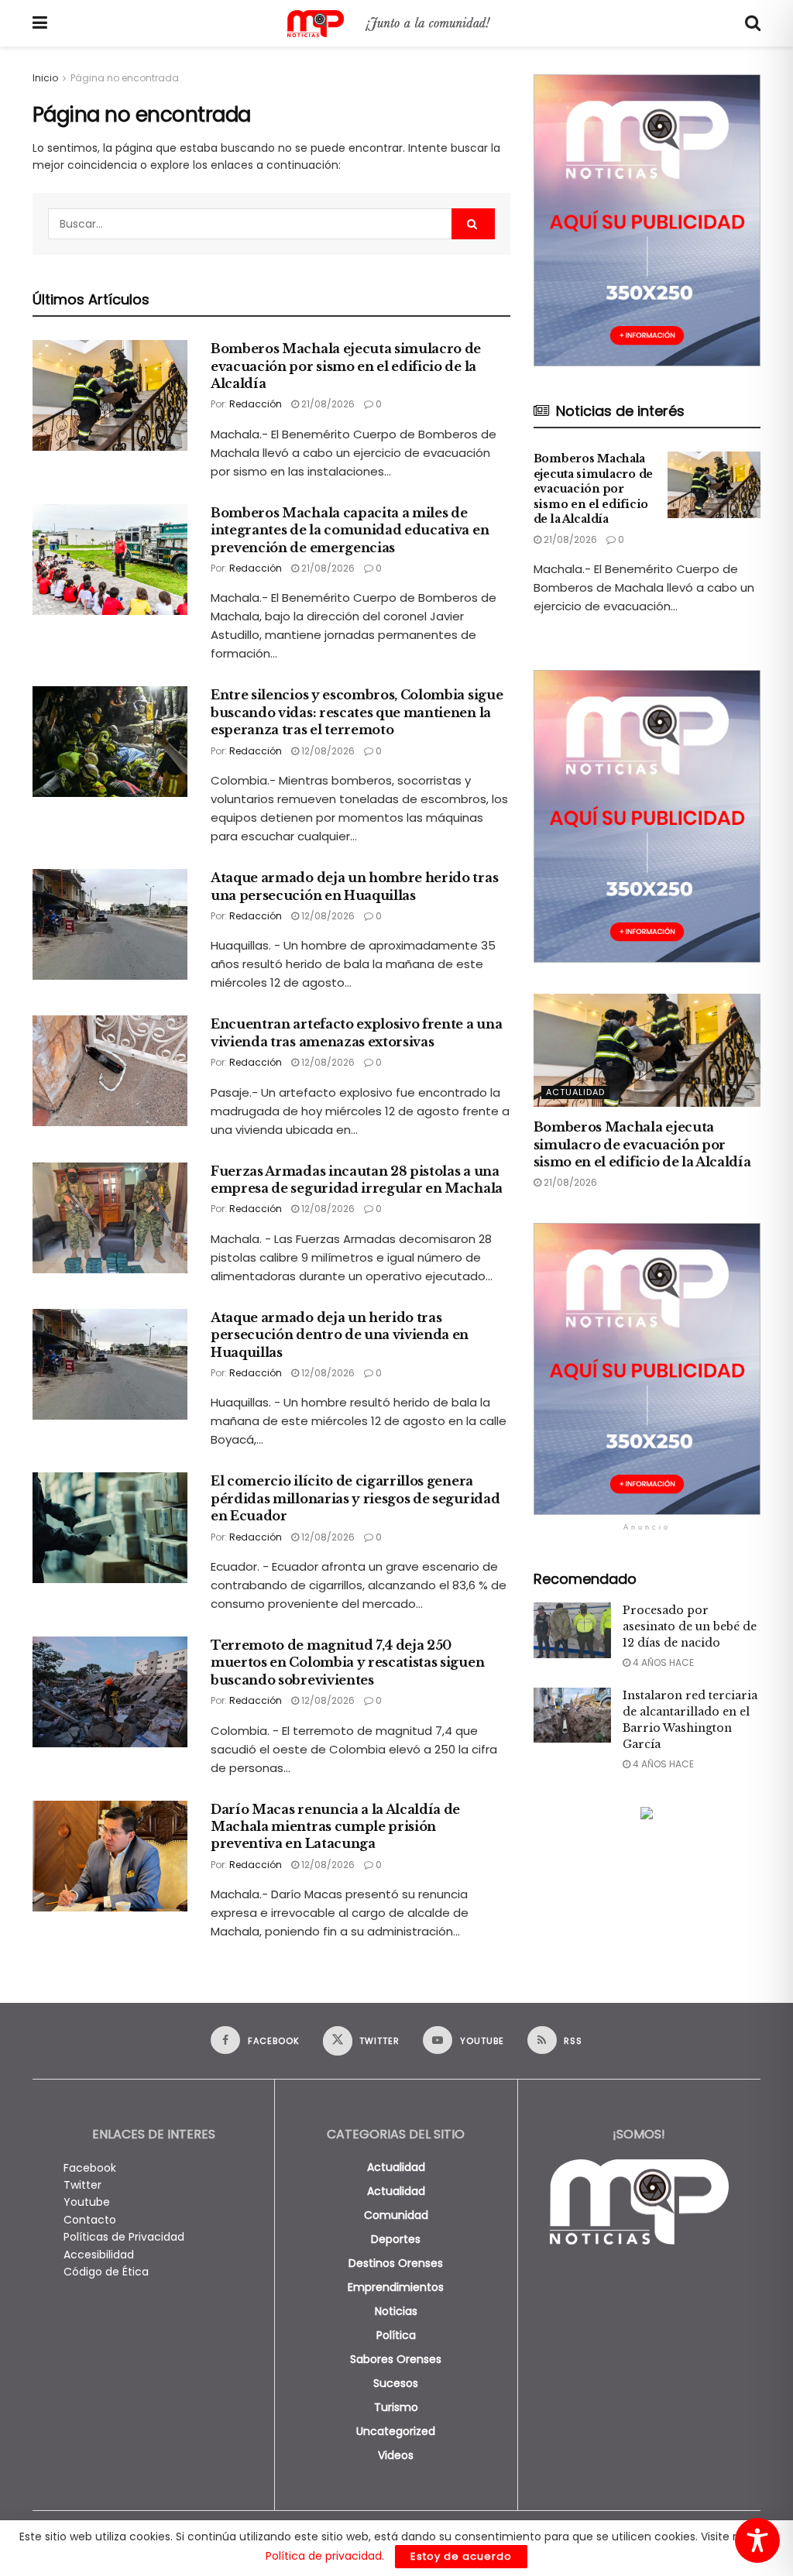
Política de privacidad (324, 2556)
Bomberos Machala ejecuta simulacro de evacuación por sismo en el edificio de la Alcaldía (346, 366)
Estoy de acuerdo (461, 2556)
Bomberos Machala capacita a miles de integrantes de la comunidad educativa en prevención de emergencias (350, 530)
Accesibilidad (99, 2255)
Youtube (87, 2202)
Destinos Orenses (396, 2263)
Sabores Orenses (396, 2359)
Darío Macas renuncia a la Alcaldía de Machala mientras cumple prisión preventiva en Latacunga (335, 1827)
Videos (396, 2455)
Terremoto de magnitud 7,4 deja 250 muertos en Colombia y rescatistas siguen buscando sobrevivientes (347, 1662)
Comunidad (396, 2215)
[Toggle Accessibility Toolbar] (757, 2540)
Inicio (45, 78)
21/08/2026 (327, 404)
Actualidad (575, 1092)
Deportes (396, 2239)
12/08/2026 (327, 751)
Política (396, 2335)
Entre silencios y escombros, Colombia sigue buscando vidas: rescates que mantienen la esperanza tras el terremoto (357, 712)
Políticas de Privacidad (124, 2237)
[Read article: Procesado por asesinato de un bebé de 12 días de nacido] (572, 1630)
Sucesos (396, 2383)
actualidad (396, 2167)
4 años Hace (662, 1662)
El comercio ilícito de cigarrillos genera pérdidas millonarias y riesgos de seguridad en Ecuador (355, 1498)
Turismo (396, 2407)
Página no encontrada (125, 78)
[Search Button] (753, 23)
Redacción (256, 404)
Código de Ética (106, 2272)
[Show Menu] (40, 23)
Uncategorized (396, 2431)
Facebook (90, 2168)
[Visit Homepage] (396, 24)
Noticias (396, 2311)
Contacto (90, 2220)
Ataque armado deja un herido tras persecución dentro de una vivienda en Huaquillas (340, 1335)
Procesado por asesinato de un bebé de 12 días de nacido (690, 1626)
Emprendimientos (396, 2287)
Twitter (82, 2185)
